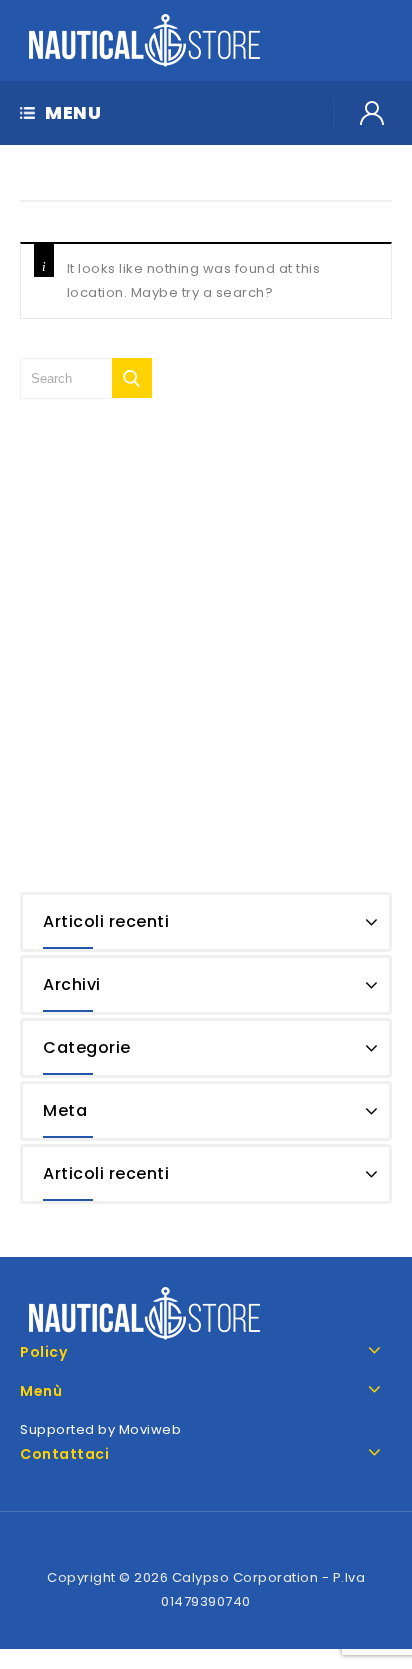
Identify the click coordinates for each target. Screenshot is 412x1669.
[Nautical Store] (145, 39)
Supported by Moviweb (100, 1429)
